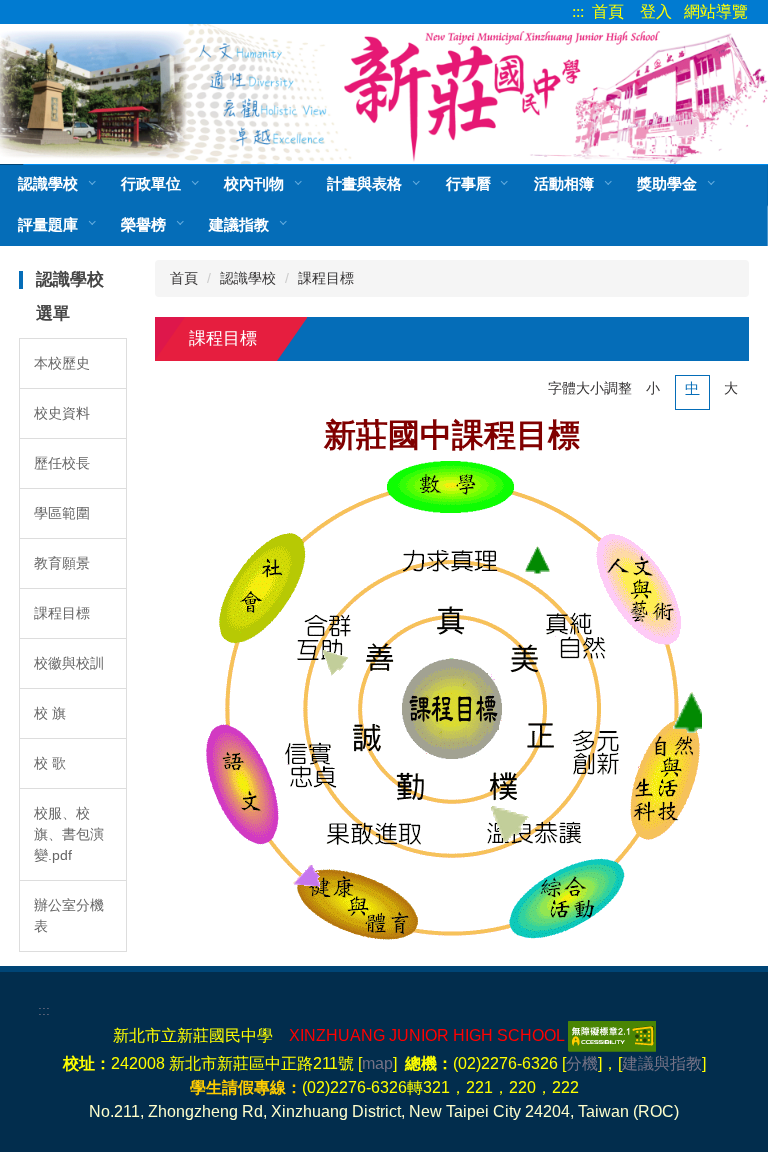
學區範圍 (62, 513)
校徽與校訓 (69, 663)
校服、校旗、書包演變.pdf (69, 834)
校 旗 (50, 713)
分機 (582, 1063)
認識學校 (248, 278)
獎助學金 (667, 183)
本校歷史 (62, 363)
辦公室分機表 (69, 915)
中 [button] (692, 388)
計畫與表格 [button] (364, 183)
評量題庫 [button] (48, 224)
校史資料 (62, 413)
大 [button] (731, 388)
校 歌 (50, 763)
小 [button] (653, 388)
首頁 (608, 11)
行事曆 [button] (468, 183)
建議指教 (239, 224)
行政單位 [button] (151, 183)
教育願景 (62, 563)
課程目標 (62, 613)
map (377, 1063)
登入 (656, 11)
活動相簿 (564, 183)
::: (578, 11)
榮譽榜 (143, 224)
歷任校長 (62, 463)
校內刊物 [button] (254, 183)
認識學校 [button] (48, 183)
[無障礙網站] (610, 1035)
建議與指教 (662, 1063)
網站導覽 (716, 11)
